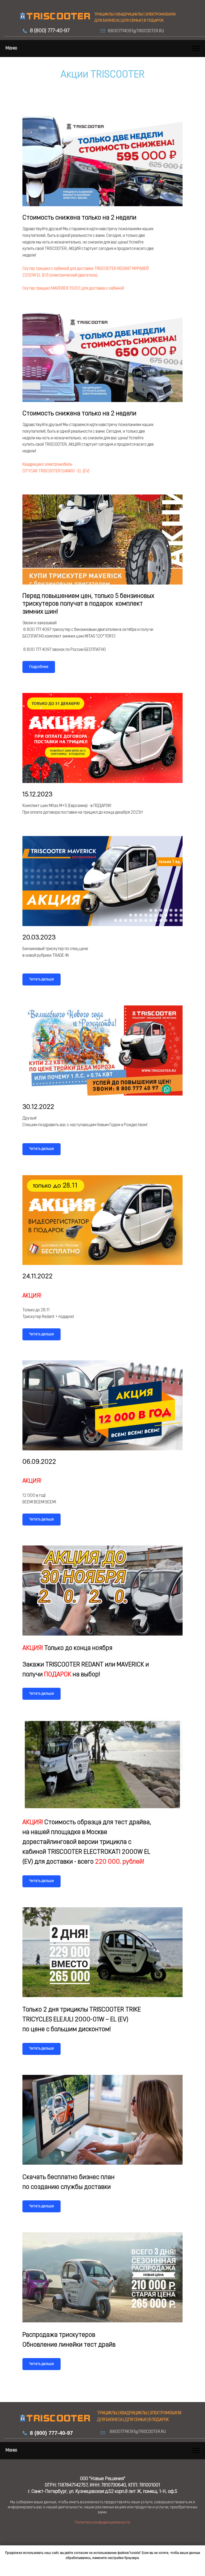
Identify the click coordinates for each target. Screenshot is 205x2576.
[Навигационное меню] (196, 48)
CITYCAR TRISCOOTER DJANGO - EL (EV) (56, 471)
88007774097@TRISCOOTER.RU (136, 31)
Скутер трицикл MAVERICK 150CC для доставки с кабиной (73, 289)
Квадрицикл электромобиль (47, 465)
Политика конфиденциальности (102, 2523)
